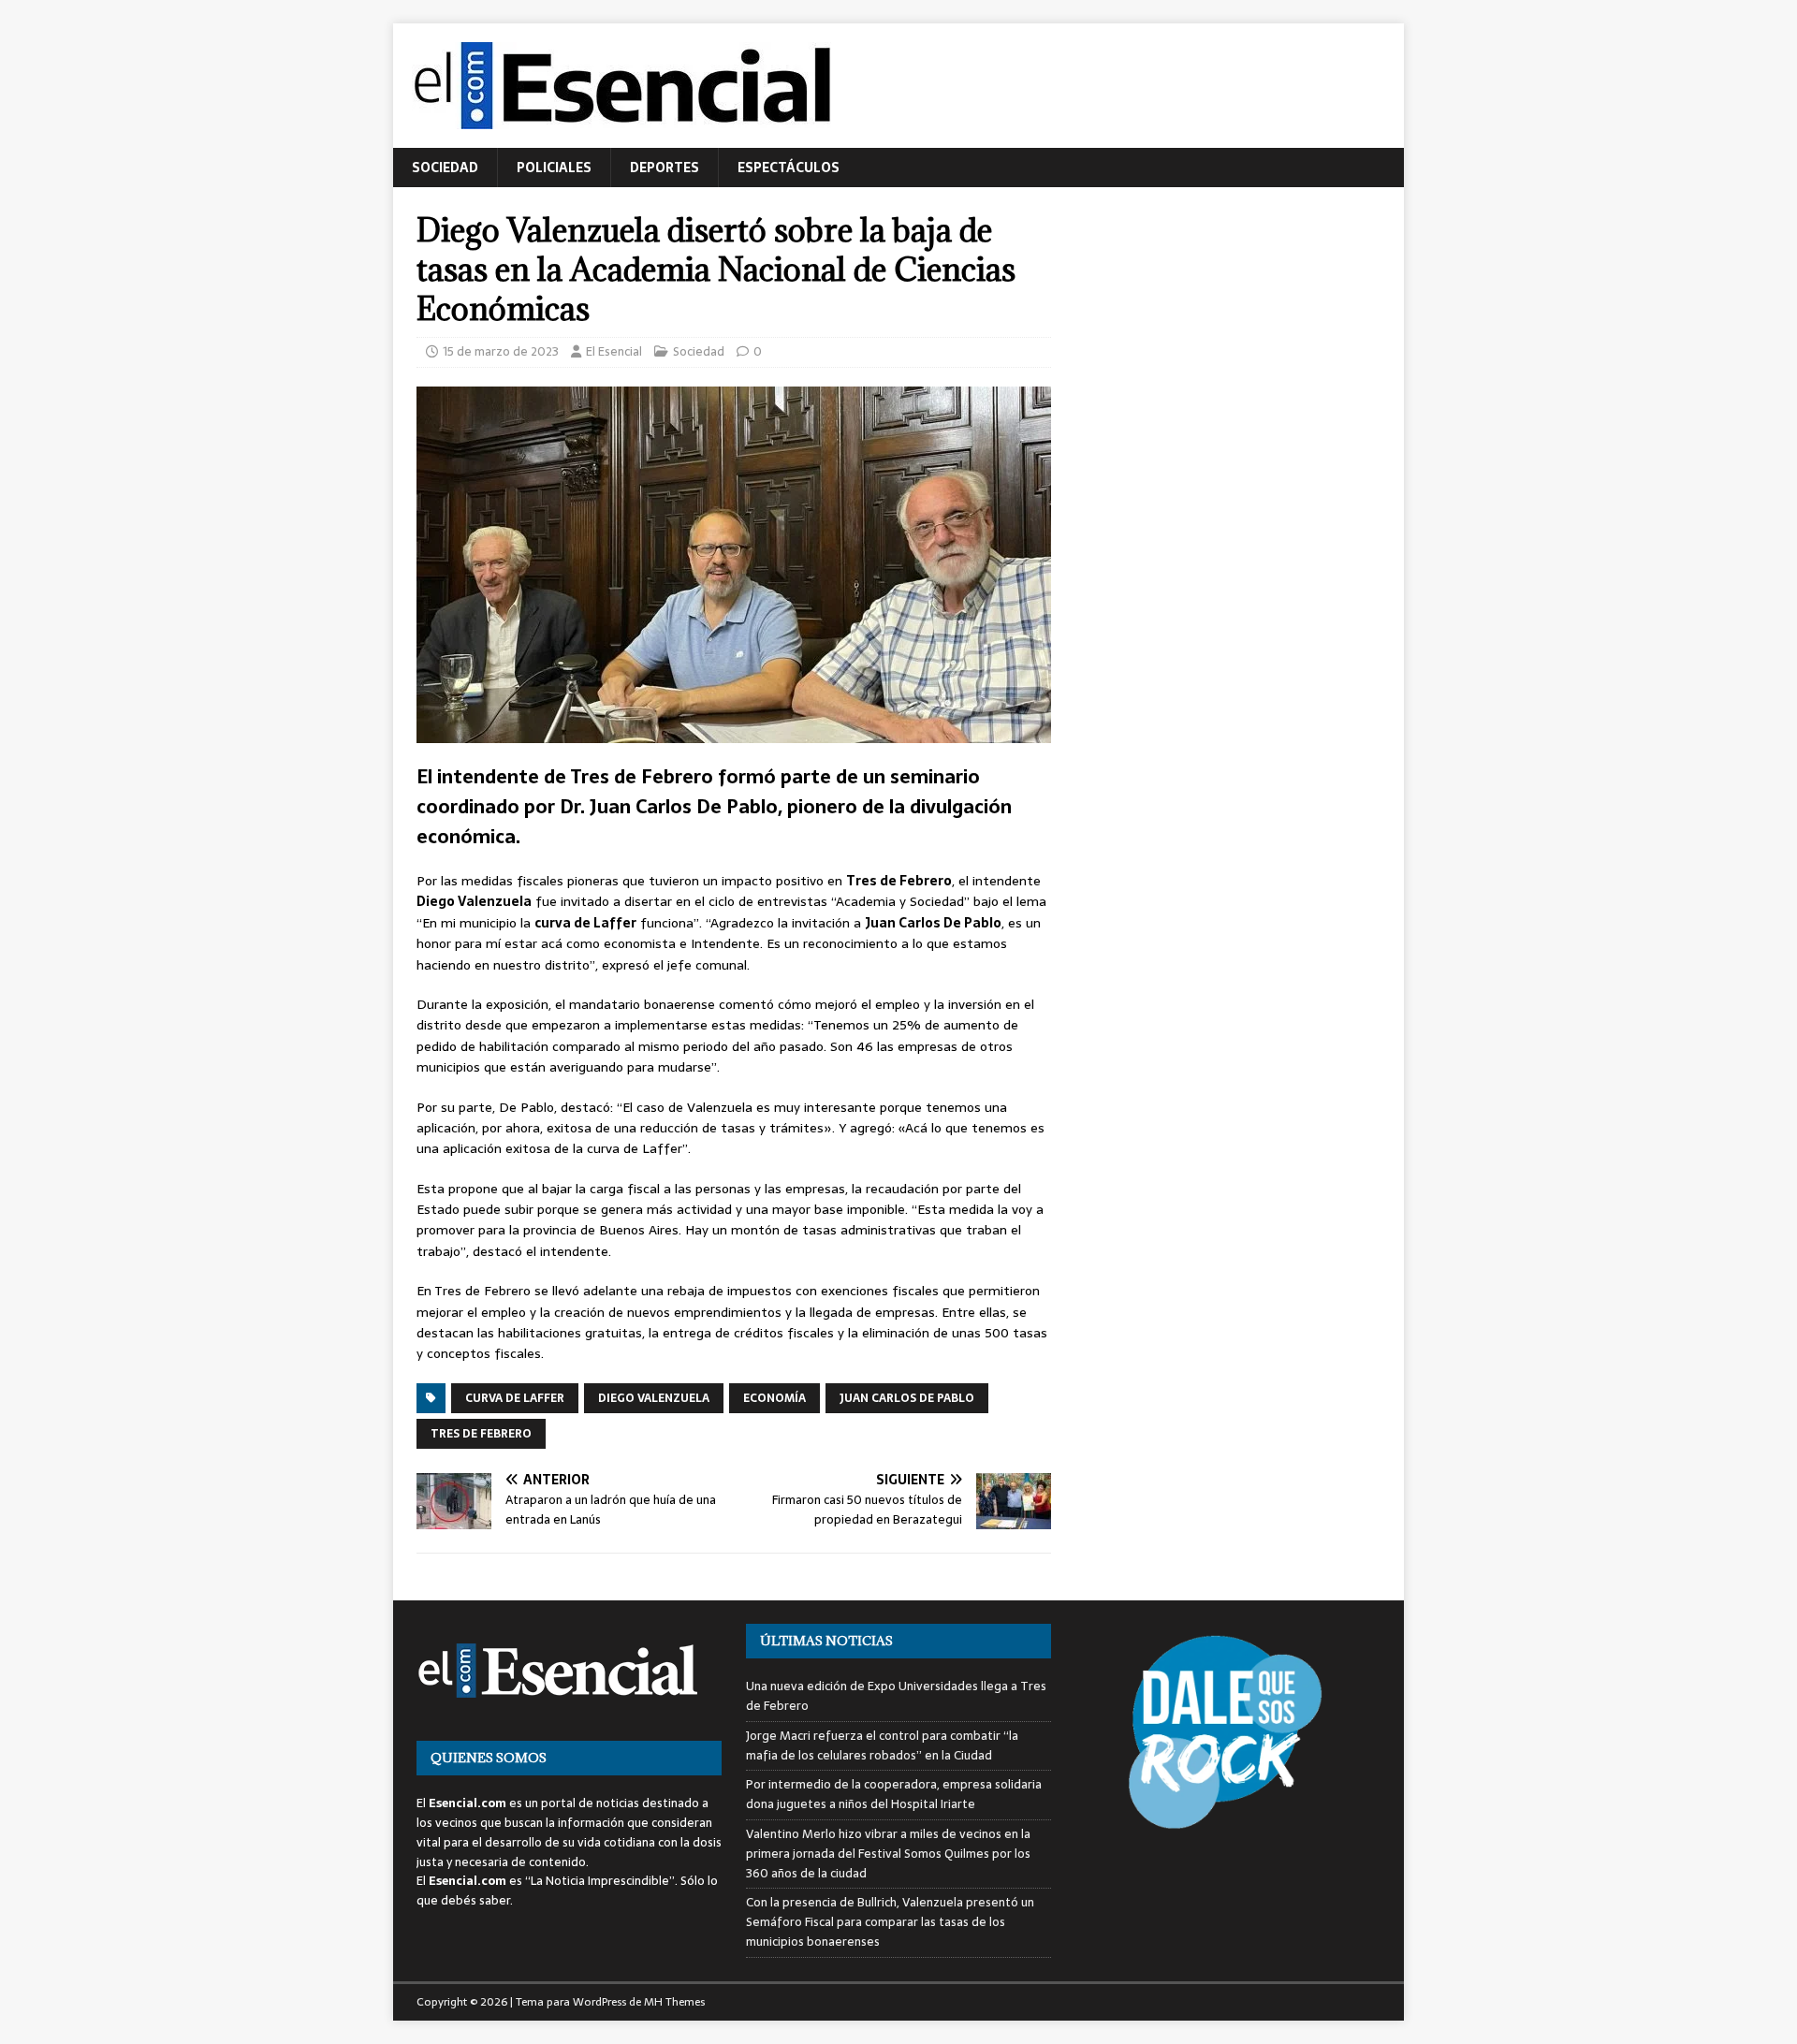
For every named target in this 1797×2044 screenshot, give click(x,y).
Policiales (554, 168)
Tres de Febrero (481, 1434)
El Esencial (614, 351)
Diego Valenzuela (654, 1398)
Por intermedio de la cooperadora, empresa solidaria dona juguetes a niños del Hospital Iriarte (894, 1794)
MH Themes (674, 2002)
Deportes (665, 168)
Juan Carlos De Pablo (907, 1398)
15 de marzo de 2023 (501, 351)
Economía (774, 1398)
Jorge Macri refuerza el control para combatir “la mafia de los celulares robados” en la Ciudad (882, 1745)
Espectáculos (789, 168)
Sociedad (445, 168)
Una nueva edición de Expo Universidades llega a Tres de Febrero (896, 1696)
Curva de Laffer (515, 1398)
